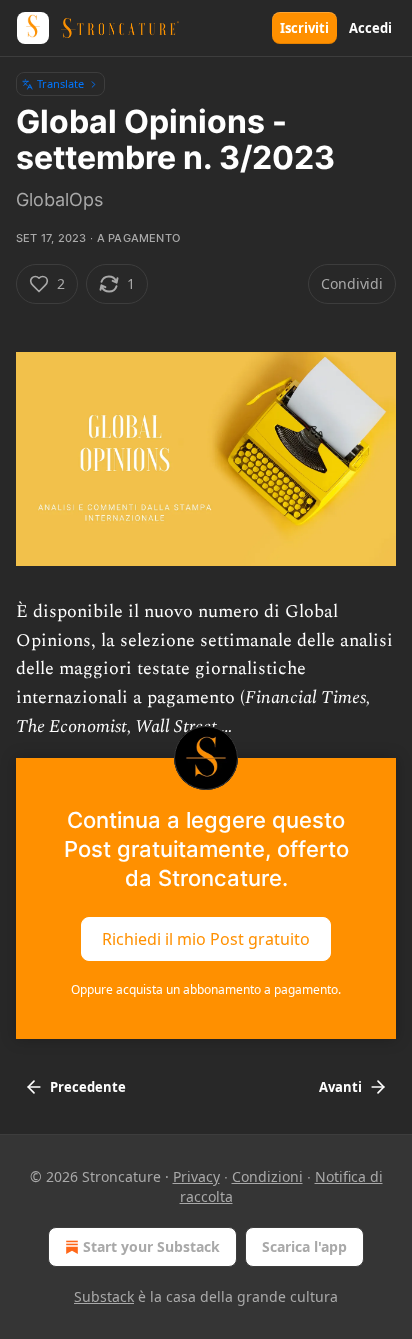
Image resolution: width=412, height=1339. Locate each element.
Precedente (88, 1087)
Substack (104, 1296)
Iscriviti (304, 28)
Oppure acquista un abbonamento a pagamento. (206, 989)
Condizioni (267, 1176)
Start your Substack (151, 1246)
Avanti (340, 1087)
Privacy (196, 1176)
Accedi (370, 28)
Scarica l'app (304, 1246)
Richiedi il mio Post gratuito (206, 939)
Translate (60, 83)
